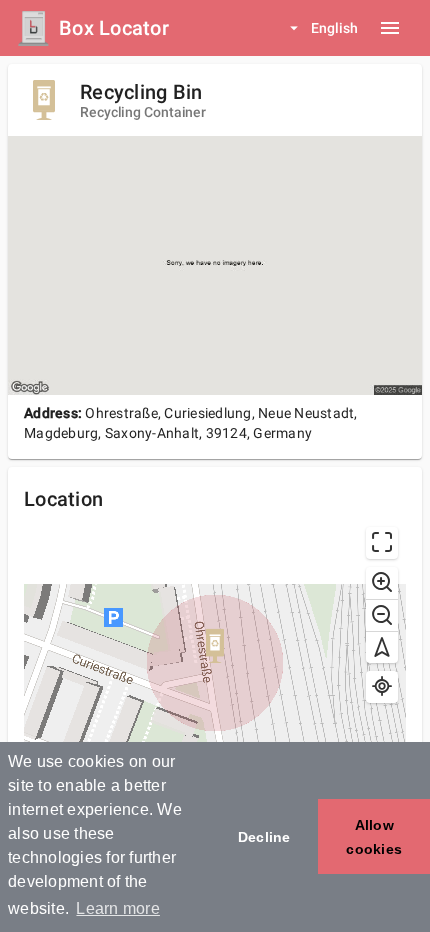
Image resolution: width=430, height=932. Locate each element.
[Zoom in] (382, 583)
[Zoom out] (382, 615)
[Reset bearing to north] (382, 647)
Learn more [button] (118, 908)
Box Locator (114, 28)
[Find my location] (382, 687)
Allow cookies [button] (374, 837)
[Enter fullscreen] (382, 543)
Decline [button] (264, 837)
